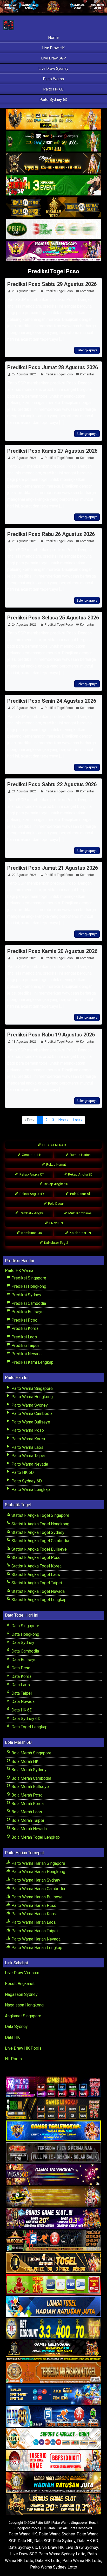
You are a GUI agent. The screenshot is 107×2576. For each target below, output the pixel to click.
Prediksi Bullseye (27, 1312)
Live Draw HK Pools (23, 2048)
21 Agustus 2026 (24, 791)
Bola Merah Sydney (28, 1770)
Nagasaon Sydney (21, 1994)
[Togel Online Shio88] (53, 2483)
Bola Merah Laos (26, 1812)
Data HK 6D (21, 1710)
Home (53, 37)
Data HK (12, 2037)
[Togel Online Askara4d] (53, 2197)
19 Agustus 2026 (24, 958)
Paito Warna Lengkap (30, 1490)
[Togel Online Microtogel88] (53, 2087)
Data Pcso (20, 1668)
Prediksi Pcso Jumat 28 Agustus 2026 (53, 367)
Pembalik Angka (31, 1213)
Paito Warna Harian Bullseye (36, 1897)
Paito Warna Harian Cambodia (38, 1889)
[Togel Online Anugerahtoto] (53, 2395)
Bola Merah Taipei (27, 1820)
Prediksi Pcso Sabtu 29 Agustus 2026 (52, 284)
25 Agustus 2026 (24, 541)
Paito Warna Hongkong (32, 1397)
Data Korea (21, 1676)
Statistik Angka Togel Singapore (40, 1515)
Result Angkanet (20, 1984)
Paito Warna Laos (27, 1447)
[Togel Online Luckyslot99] (53, 2329)
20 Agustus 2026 (24, 875)
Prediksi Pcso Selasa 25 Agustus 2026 (53, 618)
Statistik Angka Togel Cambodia (40, 1541)
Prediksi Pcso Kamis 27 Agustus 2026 (52, 451)
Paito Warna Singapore (32, 1388)
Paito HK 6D (53, 89)
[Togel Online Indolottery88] (53, 2417)
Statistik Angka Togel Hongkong (40, 1524)
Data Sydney (22, 1643)
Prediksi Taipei (25, 1346)
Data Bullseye (24, 1660)
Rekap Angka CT (31, 1174)
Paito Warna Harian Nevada (35, 1939)
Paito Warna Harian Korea (34, 1914)
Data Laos (20, 1685)
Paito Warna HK (23, 2534)
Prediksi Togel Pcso (54, 271)
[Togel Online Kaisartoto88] (53, 2285)
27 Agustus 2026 (24, 374)
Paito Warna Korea (28, 1439)
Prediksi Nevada (26, 1354)
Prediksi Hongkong (28, 1286)
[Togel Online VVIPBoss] (53, 120)
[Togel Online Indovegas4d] (53, 2505)
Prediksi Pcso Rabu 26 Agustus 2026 (51, 534)
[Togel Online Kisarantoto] (53, 207)
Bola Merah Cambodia (31, 1778)
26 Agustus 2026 (24, 458)
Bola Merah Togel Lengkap (35, 1837)
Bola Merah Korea (27, 1804)
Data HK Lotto (48, 2561)
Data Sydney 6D (25, 1719)
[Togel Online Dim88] (53, 142)
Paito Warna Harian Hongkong (38, 1872)
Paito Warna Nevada (29, 1464)
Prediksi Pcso (24, 1320)
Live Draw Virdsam (22, 1973)
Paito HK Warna (19, 1271)
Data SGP (43, 2541)
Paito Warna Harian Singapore (38, 1863)
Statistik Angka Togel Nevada (38, 1591)
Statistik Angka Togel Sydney (37, 1532)
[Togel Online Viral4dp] (53, 251)
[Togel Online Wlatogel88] (53, 2241)
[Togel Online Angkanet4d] (53, 2439)
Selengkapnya (87, 350)
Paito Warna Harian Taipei (34, 1931)
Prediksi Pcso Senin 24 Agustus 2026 (52, 701)
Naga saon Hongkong (24, 2005)
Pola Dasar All (80, 1194)
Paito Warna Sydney (29, 1405)
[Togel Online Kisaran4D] (53, 185)
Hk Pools (13, 2059)
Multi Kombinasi (80, 1213)
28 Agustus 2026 (24, 291)
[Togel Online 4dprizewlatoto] (53, 2263)
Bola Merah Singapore (31, 1753)
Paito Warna (53, 79)
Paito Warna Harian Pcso (33, 1906)
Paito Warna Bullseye (30, 1422)
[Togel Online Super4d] (53, 164)
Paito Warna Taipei (28, 1456)
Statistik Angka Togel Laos (35, 1575)
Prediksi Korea (24, 1328)
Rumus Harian (80, 1155)
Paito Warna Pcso (27, 1430)
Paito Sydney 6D (53, 100)
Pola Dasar (56, 1204)
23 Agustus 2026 (24, 708)
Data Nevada (22, 1702)
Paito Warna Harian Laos (33, 1922)
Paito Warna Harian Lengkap (36, 1948)
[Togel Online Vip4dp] (53, 2351)
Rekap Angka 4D (31, 1194)
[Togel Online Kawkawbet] (53, 2153)
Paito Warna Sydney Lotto (62, 2554)
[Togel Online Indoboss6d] (53, 2109)
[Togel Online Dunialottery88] (53, 2373)
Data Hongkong (25, 1634)
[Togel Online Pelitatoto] (53, 229)
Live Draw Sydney (53, 69)
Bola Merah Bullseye (30, 1787)
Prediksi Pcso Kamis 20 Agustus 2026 (52, 951)
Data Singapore (25, 1626)
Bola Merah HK (24, 1761)
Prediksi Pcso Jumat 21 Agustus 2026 (53, 868)
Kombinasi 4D (31, 1233)
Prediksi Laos (24, 1337)
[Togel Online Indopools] (53, 2461)
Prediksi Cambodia (28, 1303)
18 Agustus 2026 (24, 1042)
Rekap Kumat (56, 1165)
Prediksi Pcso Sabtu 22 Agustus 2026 (52, 784)
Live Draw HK (53, 48)
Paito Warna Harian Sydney (35, 1880)
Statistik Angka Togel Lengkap (38, 1600)
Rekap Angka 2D (56, 1184)
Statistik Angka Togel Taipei (36, 1583)
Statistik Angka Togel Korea (36, 1566)
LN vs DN (56, 1223)
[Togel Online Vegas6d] (53, 2175)
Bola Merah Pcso (26, 1795)
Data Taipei (21, 1693)
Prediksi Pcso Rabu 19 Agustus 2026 (51, 1035)
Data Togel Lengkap (29, 1727)
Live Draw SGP (54, 58)
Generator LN (31, 1155)
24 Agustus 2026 (24, 625)
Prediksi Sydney (26, 1295)
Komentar (87, 291)
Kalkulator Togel (56, 1243)
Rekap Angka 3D (80, 1174)
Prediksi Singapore (28, 1278)
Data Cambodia (25, 1651)
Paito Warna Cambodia (31, 1414)
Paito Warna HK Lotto (82, 2561)
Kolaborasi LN (80, 1233)
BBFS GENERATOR (56, 1145)
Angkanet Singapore (23, 2016)
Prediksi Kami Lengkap (32, 1362)
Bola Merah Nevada (29, 1829)
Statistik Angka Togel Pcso (35, 1558)
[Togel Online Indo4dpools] (53, 2307)
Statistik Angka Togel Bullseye (39, 1549)
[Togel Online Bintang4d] (53, 2219)
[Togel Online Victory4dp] (53, 2131)
